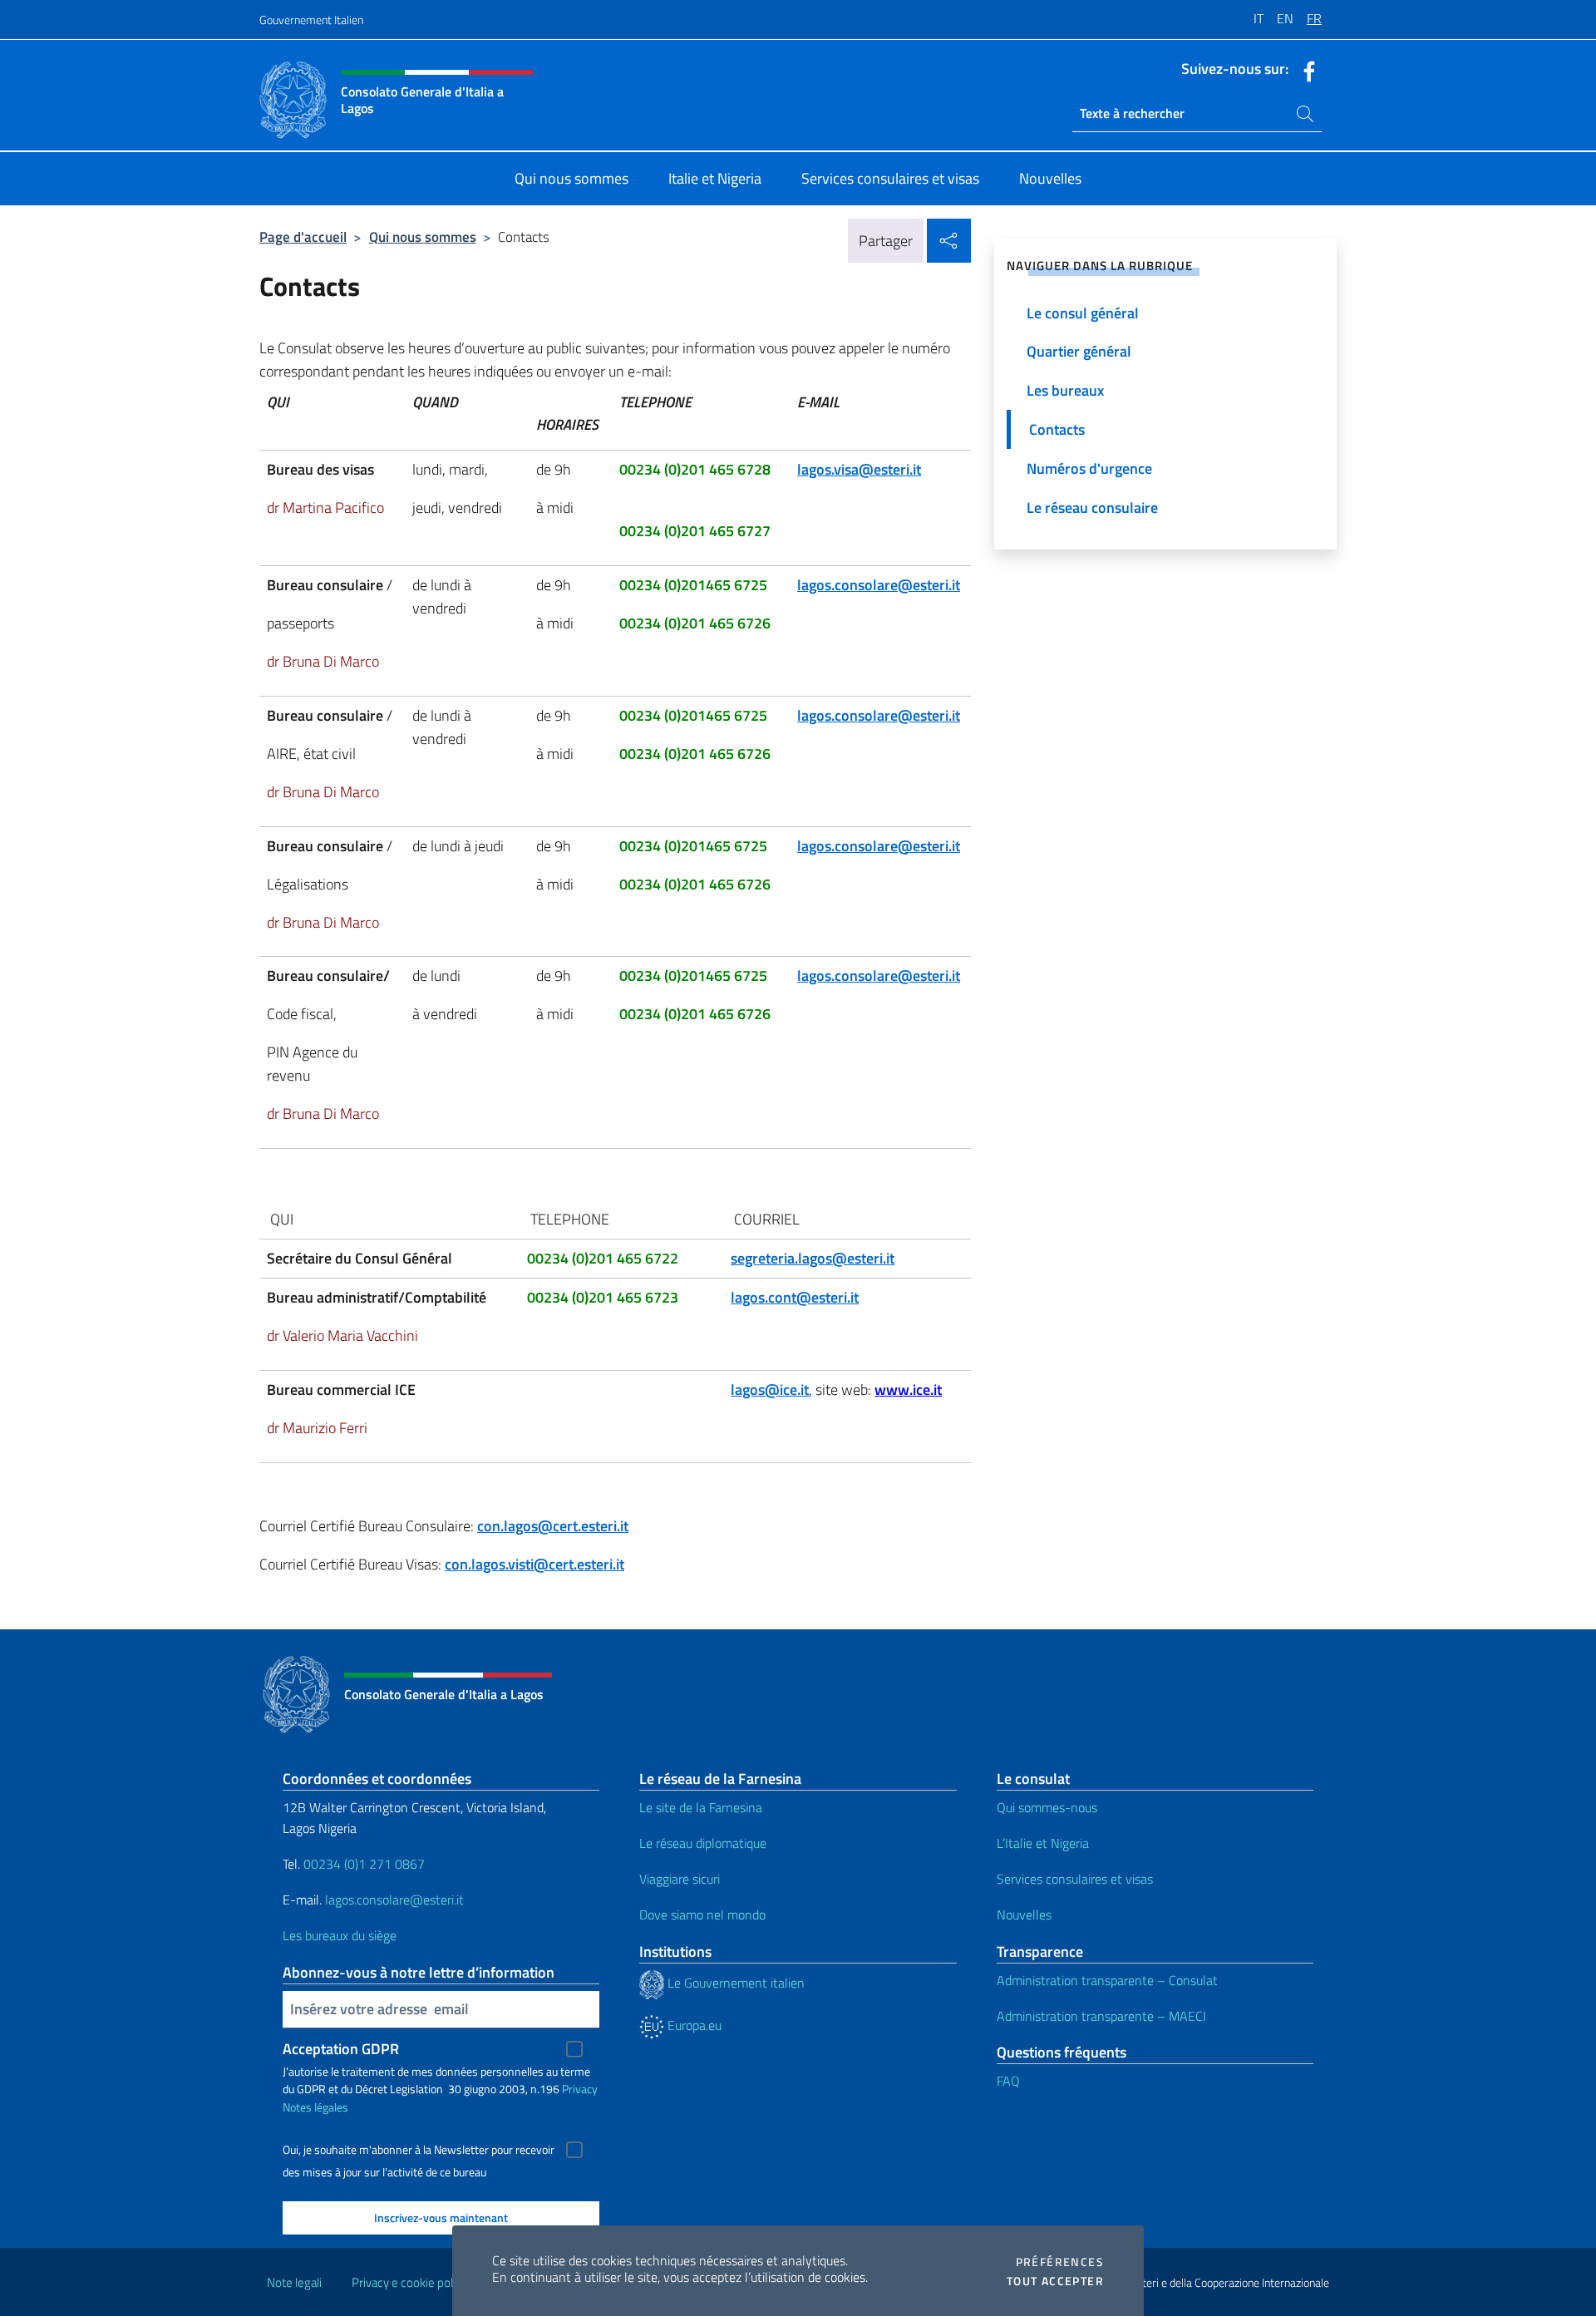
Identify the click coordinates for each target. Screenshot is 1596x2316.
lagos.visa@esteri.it (859, 469)
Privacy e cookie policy (409, 2282)
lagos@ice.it (770, 1390)
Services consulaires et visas (1075, 1879)
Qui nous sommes (423, 237)
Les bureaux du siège (340, 1935)
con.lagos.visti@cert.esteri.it (534, 1564)
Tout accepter (1055, 2281)
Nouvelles (1024, 1914)
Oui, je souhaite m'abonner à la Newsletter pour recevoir (419, 2150)
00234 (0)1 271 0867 (364, 1864)
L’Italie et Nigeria (1043, 1843)
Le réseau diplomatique (703, 1843)
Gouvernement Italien (311, 20)
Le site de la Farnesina (701, 1807)
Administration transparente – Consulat (1107, 1980)
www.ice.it (908, 1390)
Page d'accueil (303, 237)
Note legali (294, 2282)
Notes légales (315, 2107)
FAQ (1008, 2081)
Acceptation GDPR (341, 2049)
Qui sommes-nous (1047, 1807)
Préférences (1060, 2262)
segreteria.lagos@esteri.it (813, 1258)
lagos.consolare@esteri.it (879, 585)
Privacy (580, 2089)
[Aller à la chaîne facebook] (1305, 70)
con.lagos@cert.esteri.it (553, 1526)
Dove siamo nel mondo (702, 1914)
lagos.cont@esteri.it (795, 1297)
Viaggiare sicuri (680, 1879)
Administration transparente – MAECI (1101, 2016)
